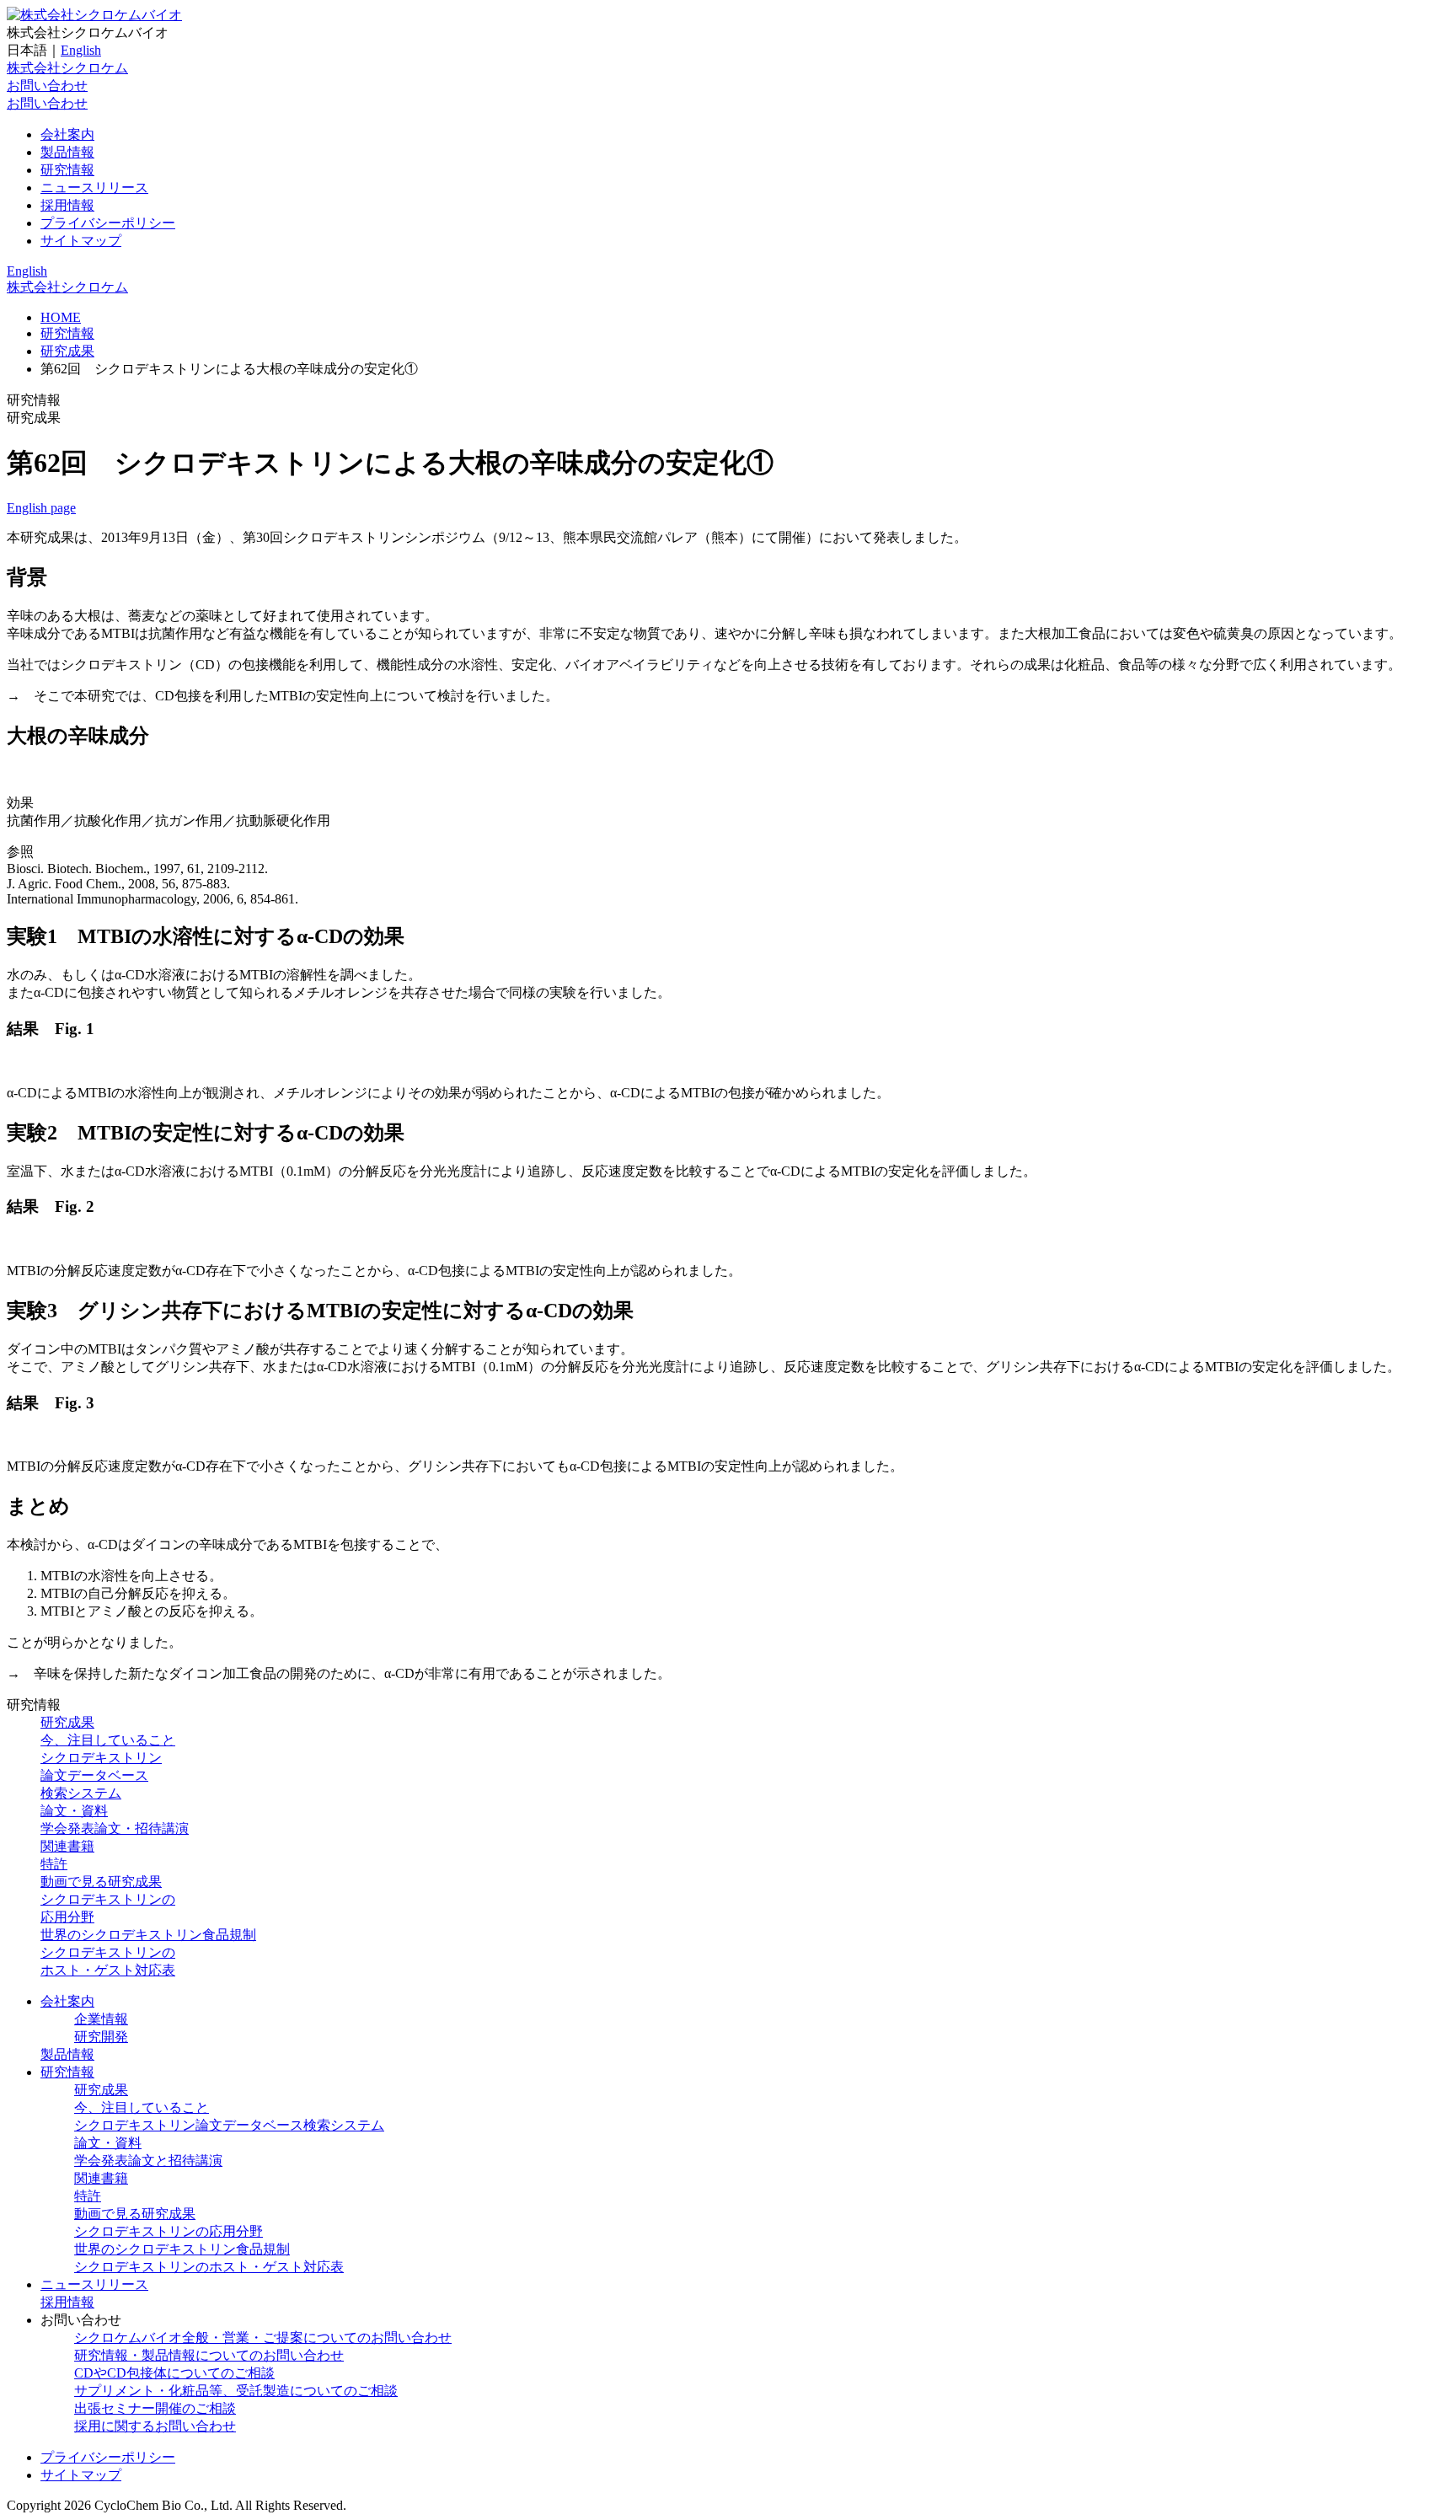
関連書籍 (67, 1846)
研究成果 (67, 351)
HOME (61, 317)
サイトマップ (81, 241)
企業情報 (101, 2019)
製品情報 (67, 152)
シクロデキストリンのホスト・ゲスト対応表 (209, 2267)
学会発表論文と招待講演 (148, 2161)
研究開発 (101, 2037)
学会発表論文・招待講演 (115, 1828)
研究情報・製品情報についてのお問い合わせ (209, 2355)
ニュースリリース (94, 188)
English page (41, 508)
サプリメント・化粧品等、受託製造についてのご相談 (236, 2391)
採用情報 (67, 205)
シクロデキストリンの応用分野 (169, 2231)
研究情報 (67, 170)
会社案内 (67, 134)
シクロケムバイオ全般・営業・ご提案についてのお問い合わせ (263, 2338)
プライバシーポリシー (108, 223)
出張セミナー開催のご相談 (155, 2408)
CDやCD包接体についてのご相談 (174, 2373)
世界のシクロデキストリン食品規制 (148, 1935)
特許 (54, 1864)
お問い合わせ (47, 86)
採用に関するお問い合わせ (155, 2426)
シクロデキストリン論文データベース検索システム (101, 1775)
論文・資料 (74, 1811)
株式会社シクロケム (67, 68)
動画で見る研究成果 (101, 1882)
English (81, 50)
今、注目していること (108, 1740)
